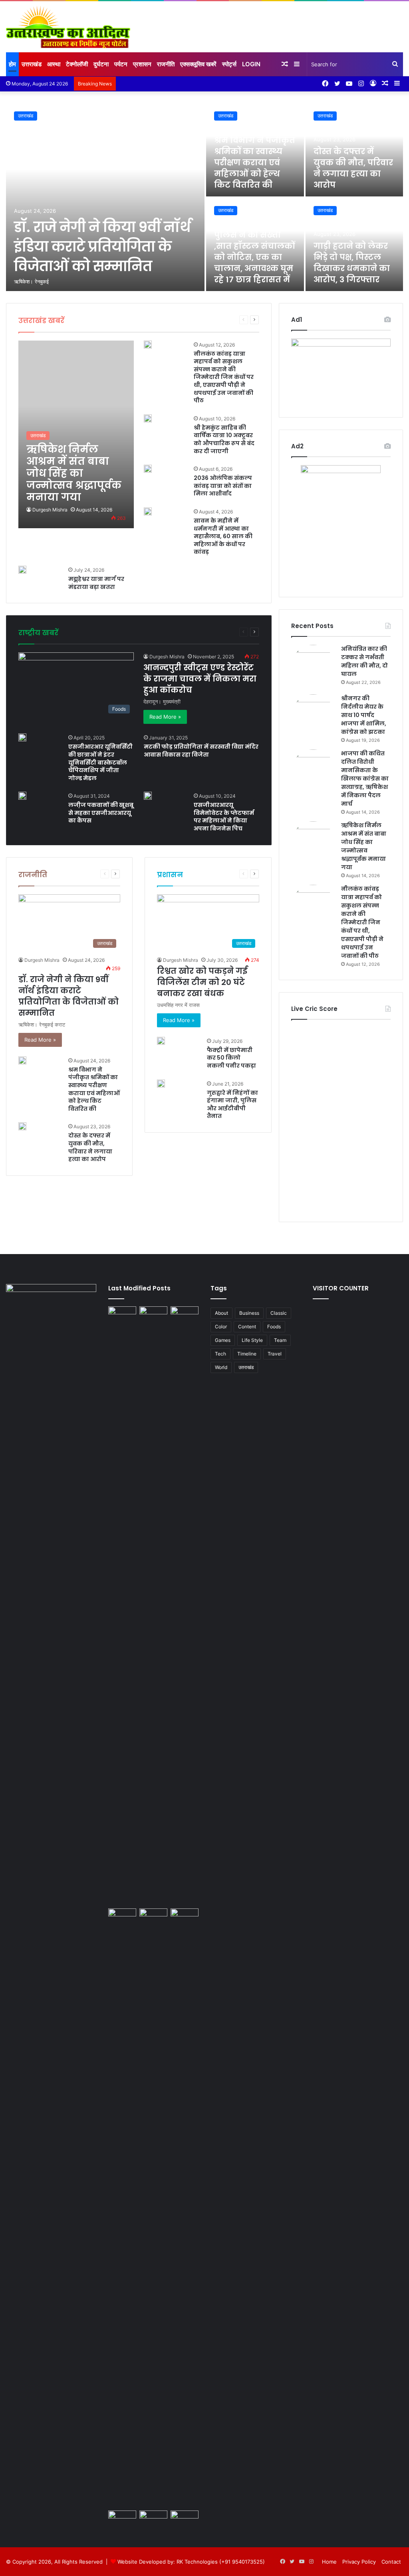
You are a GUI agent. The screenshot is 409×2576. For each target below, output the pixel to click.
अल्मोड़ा (100, 320)
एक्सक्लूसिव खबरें (198, 64)
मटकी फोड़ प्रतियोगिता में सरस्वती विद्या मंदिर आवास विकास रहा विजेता (201, 751)
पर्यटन (121, 64)
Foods (121, 632)
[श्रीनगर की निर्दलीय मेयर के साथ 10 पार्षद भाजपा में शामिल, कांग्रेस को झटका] (313, 716)
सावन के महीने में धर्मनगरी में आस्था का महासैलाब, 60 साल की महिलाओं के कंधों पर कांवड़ (223, 536)
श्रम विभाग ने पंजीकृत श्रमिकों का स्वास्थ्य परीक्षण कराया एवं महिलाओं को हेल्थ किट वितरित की (255, 162)
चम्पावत (191, 320)
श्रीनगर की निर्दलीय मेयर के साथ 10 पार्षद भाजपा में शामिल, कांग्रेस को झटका (364, 715)
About (221, 1313)
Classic (279, 1313)
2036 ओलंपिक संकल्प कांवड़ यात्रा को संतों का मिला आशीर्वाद (223, 486)
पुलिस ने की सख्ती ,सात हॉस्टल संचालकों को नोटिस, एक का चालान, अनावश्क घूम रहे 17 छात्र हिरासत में (254, 257)
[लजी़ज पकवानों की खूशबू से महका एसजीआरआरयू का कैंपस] (22, 796)
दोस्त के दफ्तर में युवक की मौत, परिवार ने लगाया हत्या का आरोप (353, 168)
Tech (189, 632)
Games (142, 632)
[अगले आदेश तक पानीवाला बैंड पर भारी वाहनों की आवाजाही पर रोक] (185, 2518)
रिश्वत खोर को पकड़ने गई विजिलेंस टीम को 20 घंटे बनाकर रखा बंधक (202, 982)
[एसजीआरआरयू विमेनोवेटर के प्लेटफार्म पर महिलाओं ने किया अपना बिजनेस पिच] (148, 796)
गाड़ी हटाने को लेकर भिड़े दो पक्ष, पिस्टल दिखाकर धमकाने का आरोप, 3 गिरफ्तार (352, 263)
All (84, 320)
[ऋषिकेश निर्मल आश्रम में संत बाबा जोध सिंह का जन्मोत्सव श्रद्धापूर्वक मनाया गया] (76, 434)
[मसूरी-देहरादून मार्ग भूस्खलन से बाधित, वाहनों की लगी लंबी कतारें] (122, 2518)
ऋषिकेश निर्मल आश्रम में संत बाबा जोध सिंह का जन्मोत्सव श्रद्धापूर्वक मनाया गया (364, 846)
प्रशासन (142, 64)
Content (247, 1327)
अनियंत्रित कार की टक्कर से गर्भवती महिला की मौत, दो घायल (364, 661)
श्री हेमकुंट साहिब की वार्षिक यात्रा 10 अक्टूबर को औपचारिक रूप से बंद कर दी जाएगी (224, 439)
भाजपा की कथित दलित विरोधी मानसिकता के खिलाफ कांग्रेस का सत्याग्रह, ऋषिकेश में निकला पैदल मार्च (365, 779)
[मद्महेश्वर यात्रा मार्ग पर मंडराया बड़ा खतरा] (22, 570)
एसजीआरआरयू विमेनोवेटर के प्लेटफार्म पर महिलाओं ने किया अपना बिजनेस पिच (224, 817)
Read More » (165, 717)
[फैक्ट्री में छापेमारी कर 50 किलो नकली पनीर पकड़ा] (161, 1041)
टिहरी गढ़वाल (215, 320)
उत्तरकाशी (139, 320)
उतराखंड (26, 116)
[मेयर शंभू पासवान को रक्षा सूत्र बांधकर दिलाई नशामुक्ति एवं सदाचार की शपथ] (185, 2208)
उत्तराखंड (32, 64)
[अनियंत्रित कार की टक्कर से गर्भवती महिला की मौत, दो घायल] (313, 667)
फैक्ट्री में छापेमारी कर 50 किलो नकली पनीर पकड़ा (231, 1058)
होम (12, 64)
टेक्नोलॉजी (77, 64)
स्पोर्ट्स (229, 64)
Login (251, 64)
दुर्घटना (101, 64)
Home (329, 2562)
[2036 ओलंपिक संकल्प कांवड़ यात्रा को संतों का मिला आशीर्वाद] (148, 469)
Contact (391, 2562)
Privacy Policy (359, 2562)
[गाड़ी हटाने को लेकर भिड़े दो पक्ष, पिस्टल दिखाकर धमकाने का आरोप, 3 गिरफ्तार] (122, 2208)
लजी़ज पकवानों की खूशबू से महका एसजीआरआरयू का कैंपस (101, 813)
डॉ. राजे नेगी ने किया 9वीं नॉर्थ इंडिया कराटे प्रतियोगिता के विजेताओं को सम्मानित (102, 247)
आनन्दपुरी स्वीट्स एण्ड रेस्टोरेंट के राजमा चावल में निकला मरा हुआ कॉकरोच (200, 679)
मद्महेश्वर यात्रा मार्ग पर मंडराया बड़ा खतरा (96, 583)
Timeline (247, 1354)
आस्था (54, 64)
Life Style (166, 632)
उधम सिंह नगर (166, 320)
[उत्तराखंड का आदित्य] (68, 27)
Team (280, 1340)
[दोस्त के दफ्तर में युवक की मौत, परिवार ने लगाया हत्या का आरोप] (22, 1126)
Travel (208, 632)
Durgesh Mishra (50, 510)
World (221, 1367)
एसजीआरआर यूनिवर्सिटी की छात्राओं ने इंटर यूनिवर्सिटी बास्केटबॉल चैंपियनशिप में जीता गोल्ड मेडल (100, 762)
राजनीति (166, 64)
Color (221, 1327)
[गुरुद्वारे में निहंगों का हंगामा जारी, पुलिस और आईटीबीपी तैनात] (161, 1084)
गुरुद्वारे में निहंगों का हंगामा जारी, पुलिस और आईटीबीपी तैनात (232, 1105)
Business (97, 632)
